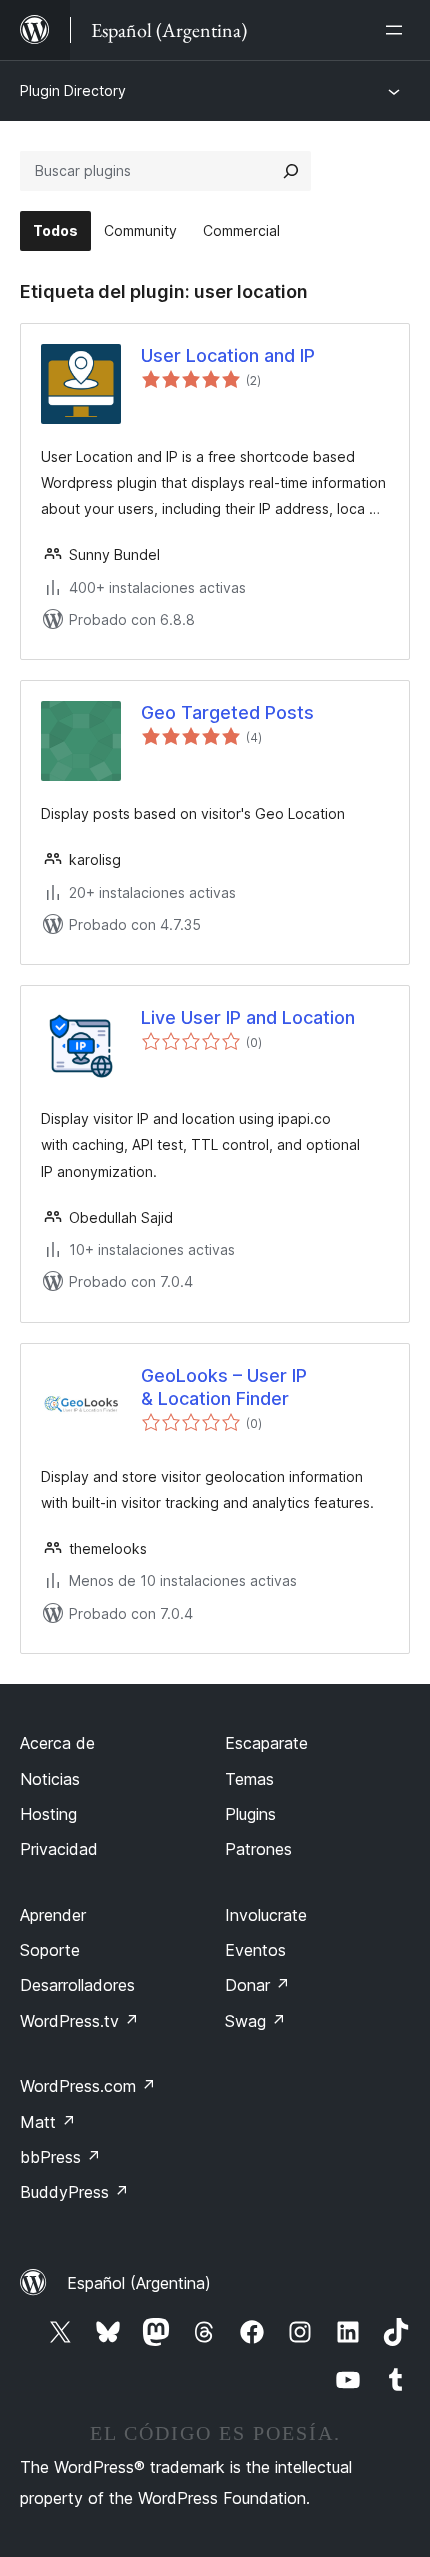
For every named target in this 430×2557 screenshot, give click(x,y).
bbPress (60, 2157)
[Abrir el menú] (398, 30)
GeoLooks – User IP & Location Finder (224, 1387)
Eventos (255, 1950)
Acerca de (57, 1743)
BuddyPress (74, 2192)
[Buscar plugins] (291, 171)
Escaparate (266, 1743)
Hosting (48, 1814)
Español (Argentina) (139, 2283)
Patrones (258, 1849)
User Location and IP (228, 355)
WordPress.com (88, 2086)
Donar (257, 1985)
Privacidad (59, 1849)
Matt (48, 2122)
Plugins (250, 1814)
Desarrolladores (77, 1985)
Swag (255, 2021)
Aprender (53, 1915)
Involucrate (266, 1915)
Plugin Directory (73, 90)
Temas (249, 1779)
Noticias (50, 1779)
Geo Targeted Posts (227, 712)
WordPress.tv (79, 2021)
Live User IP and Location (248, 1017)
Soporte (50, 1950)
